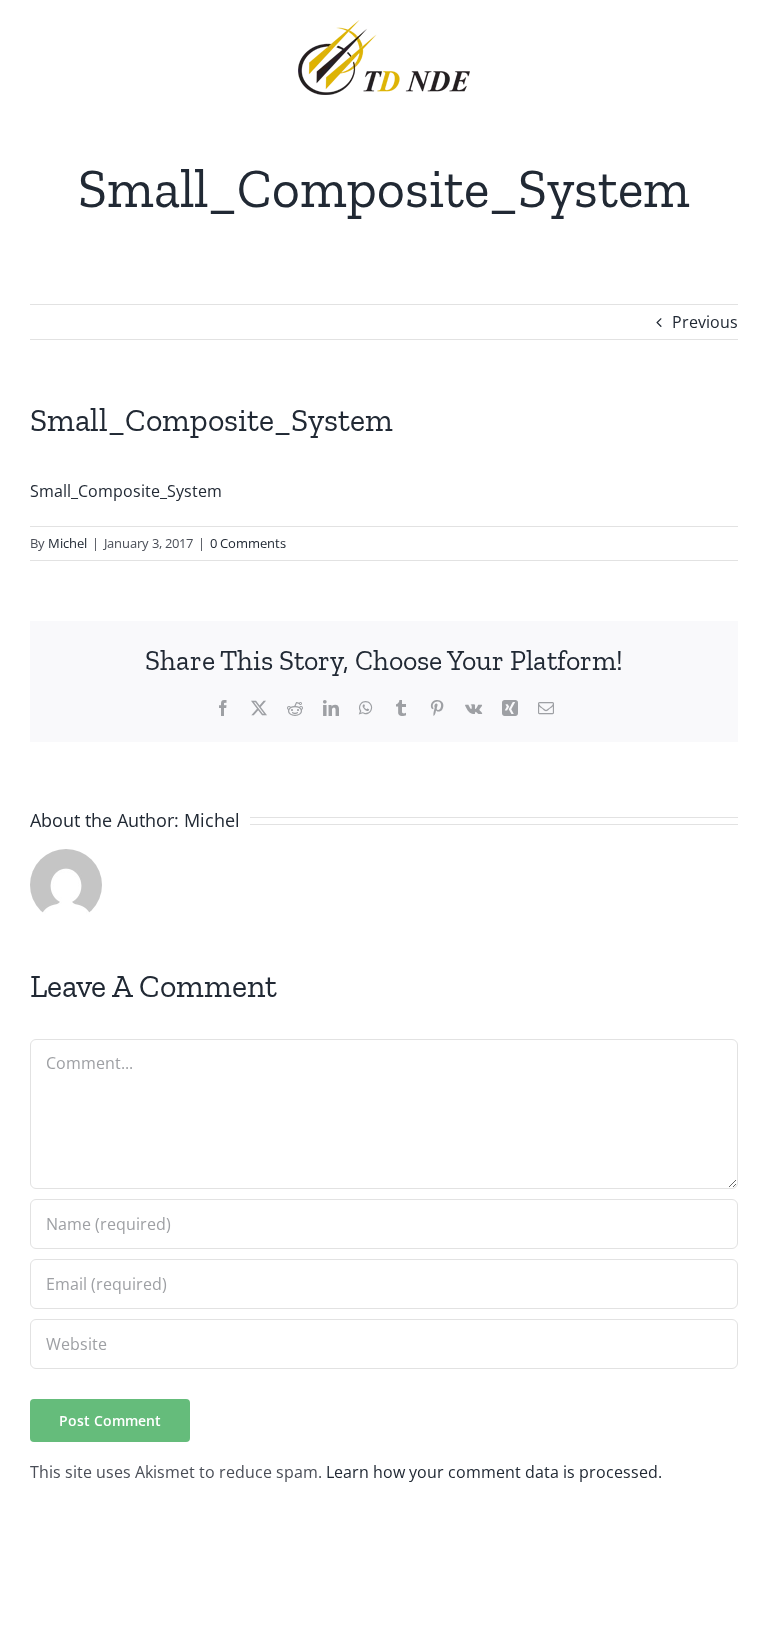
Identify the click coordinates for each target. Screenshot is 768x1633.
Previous (705, 322)
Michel (67, 543)
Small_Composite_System (126, 491)
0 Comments (248, 543)
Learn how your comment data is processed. (494, 1472)
